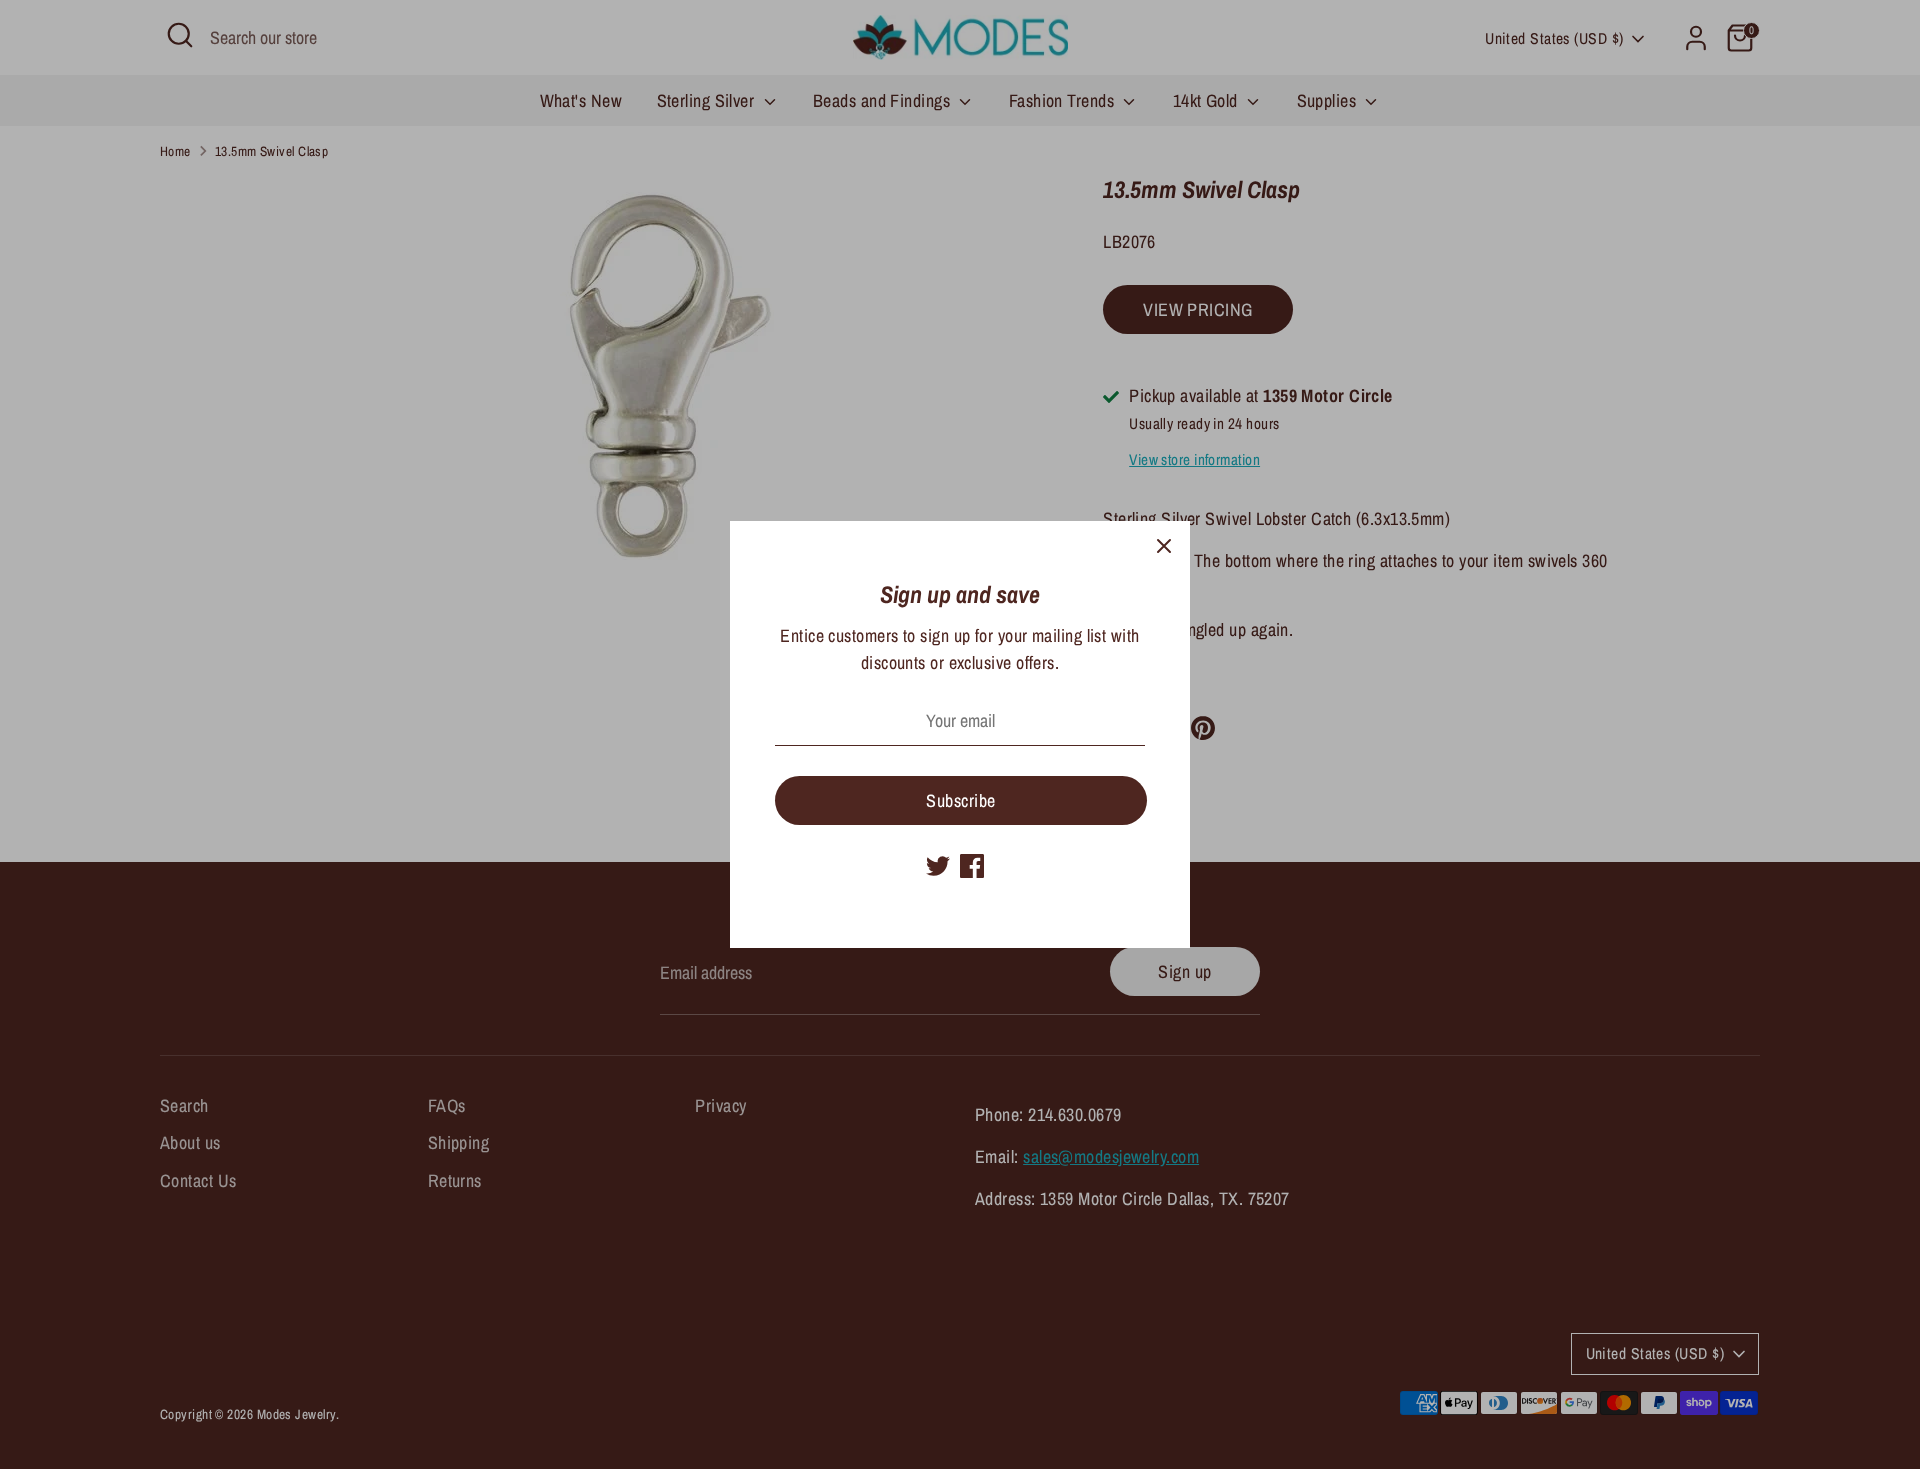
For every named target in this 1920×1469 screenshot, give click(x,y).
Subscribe (960, 800)
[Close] (1164, 547)
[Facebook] (972, 866)
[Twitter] (938, 866)
